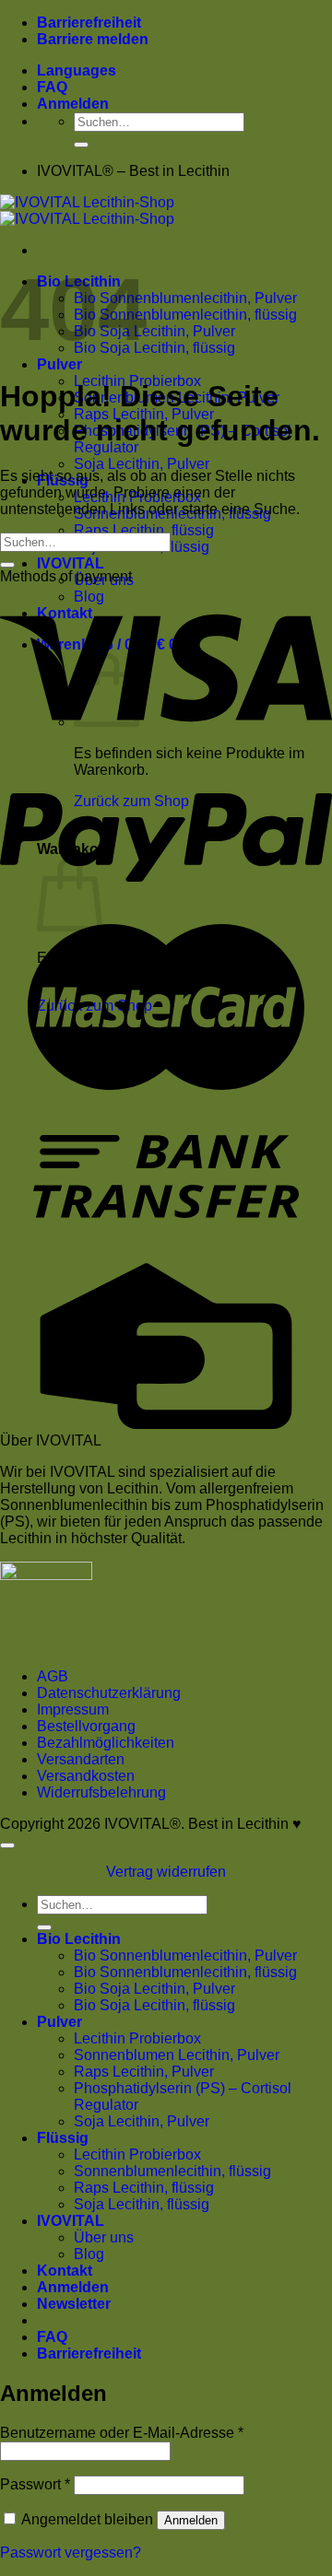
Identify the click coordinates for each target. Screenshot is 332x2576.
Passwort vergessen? (71, 2553)
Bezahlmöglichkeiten (106, 1743)
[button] (73, 104)
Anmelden (191, 2520)
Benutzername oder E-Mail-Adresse (122, 2433)
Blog (89, 2254)
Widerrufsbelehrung (101, 1792)
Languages (77, 70)
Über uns (104, 2237)
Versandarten (81, 1759)
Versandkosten (86, 1776)
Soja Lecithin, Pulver (142, 464)
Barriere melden (93, 39)
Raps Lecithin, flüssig (144, 530)
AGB (53, 1676)
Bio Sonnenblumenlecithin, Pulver (185, 298)
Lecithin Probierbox (137, 2038)
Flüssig (63, 2138)
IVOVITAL (71, 563)
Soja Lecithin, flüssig (142, 2204)
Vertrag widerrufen (166, 1872)
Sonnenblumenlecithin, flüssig (172, 2171)
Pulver (59, 364)
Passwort (35, 2484)
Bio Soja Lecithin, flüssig (154, 348)
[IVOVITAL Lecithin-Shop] (87, 211)
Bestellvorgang (86, 1726)
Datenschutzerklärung (109, 1693)
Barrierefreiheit (89, 23)
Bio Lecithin (79, 1939)
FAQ (52, 87)
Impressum (73, 1710)
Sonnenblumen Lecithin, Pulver (177, 2055)
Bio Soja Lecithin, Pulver (154, 331)
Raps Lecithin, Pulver (144, 2072)
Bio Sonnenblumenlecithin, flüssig (185, 315)
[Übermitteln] (81, 145)
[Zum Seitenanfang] (7, 1845)
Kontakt (65, 2271)
